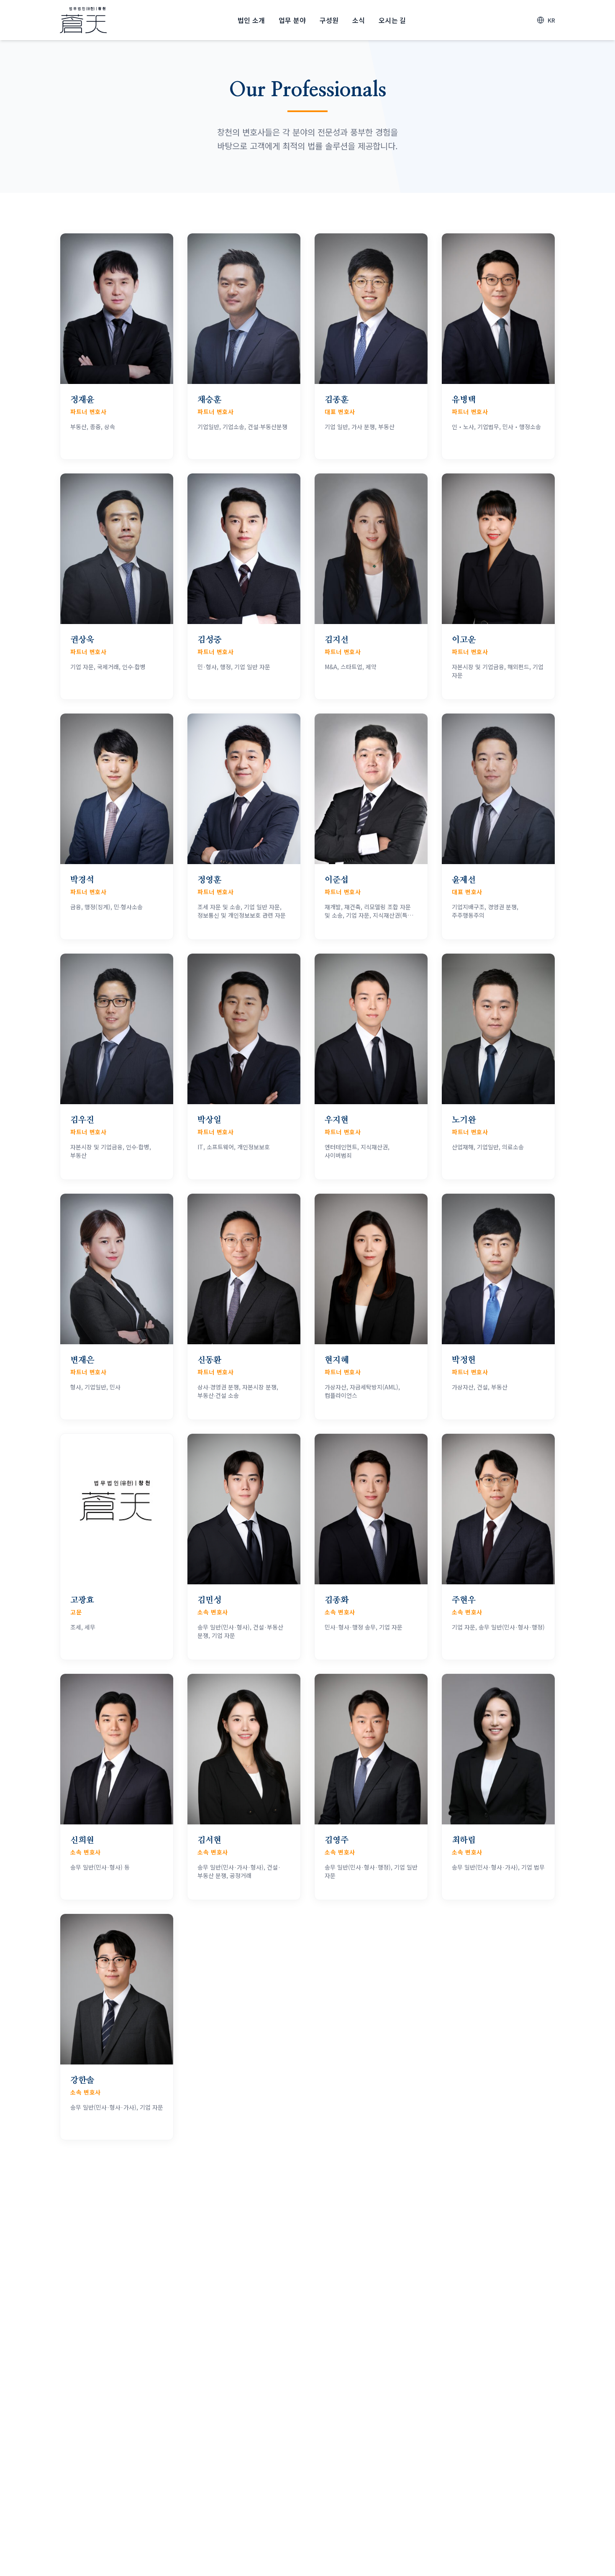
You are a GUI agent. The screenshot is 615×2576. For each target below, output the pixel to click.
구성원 (329, 20)
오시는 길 (392, 20)
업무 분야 (292, 20)
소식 (359, 20)
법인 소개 (251, 20)
